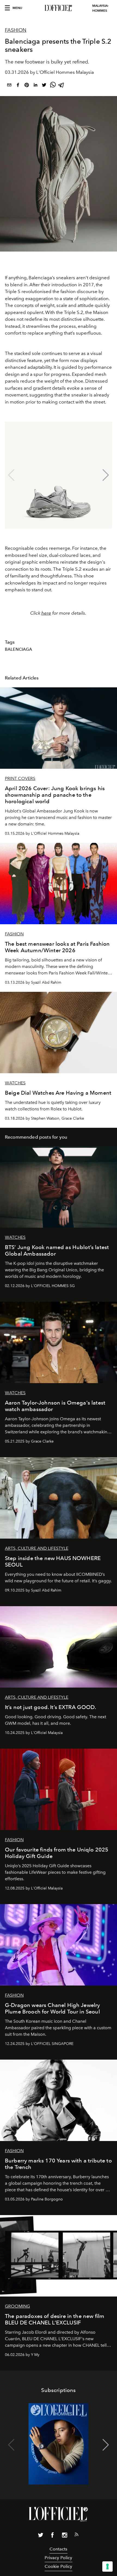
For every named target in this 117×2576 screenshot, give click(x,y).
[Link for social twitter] (41, 2536)
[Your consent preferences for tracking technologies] (107, 2567)
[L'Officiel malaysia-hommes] (59, 8)
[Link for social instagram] (64, 2536)
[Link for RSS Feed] (76, 2536)
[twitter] (44, 86)
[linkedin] (35, 86)
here (46, 613)
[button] (106, 475)
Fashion (16, 30)
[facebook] (18, 86)
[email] (9, 86)
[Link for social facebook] (53, 2536)
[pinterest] (27, 86)
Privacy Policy (58, 2558)
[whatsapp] (53, 86)
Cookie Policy (58, 2566)
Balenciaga (19, 649)
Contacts (58, 2549)
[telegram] (61, 86)
